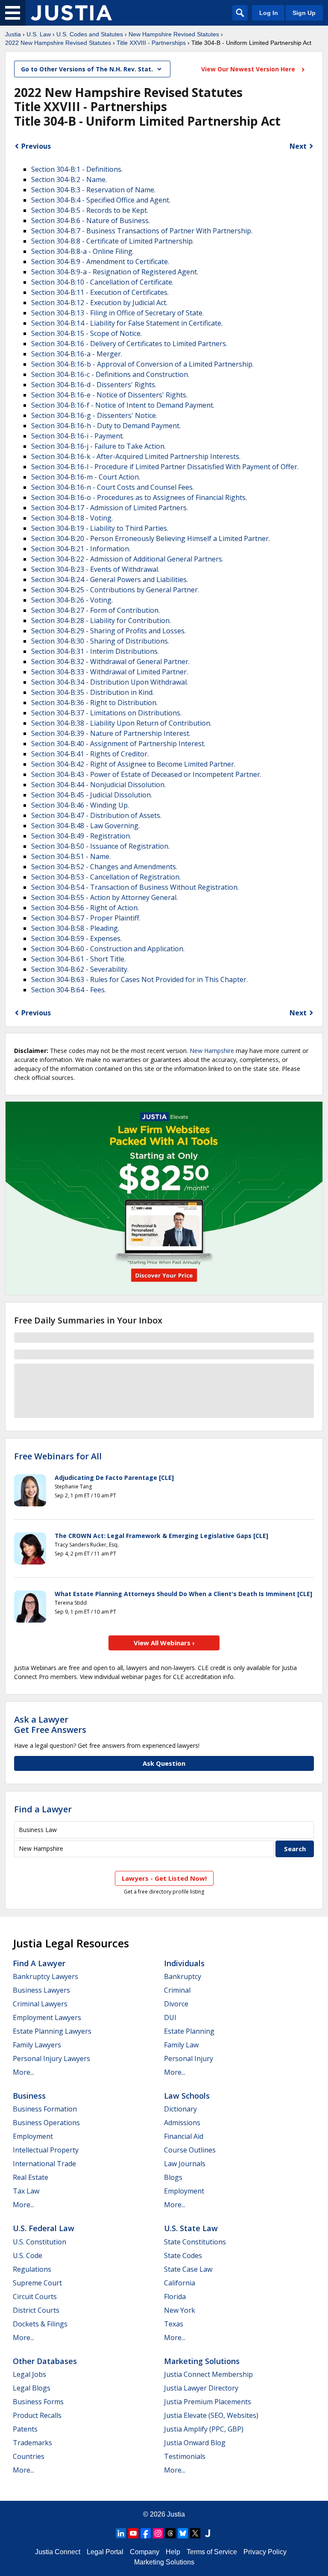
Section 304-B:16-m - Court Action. (86, 477)
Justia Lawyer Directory (201, 2388)
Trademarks (32, 2443)
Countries (29, 2456)
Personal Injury (189, 2058)
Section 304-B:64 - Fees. (69, 990)
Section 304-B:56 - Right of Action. (85, 908)
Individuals (184, 1963)
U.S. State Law (191, 2228)
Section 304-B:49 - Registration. (81, 836)
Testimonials (185, 2456)
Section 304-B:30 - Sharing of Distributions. (100, 641)
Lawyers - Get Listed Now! (164, 1878)
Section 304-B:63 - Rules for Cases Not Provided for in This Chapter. (139, 979)
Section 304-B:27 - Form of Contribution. (95, 610)
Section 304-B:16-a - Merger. (77, 354)
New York (180, 2310)
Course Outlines (190, 2150)
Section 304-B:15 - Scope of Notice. (86, 333)
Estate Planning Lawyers (52, 2031)
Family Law (181, 2045)
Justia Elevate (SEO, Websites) (211, 2415)
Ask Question (164, 1763)
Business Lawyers (41, 1990)
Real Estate (31, 2177)
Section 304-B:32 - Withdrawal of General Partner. (110, 662)
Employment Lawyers (47, 2017)
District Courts (36, 2310)
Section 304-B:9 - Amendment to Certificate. (100, 262)
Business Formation (45, 2109)
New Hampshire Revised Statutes (174, 34)
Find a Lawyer (43, 1809)
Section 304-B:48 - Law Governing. (85, 826)
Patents (25, 2429)
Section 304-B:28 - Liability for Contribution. (101, 620)
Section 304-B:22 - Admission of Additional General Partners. (127, 559)
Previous (36, 146)
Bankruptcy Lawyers (45, 1976)
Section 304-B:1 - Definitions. (77, 169)
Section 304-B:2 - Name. (69, 179)
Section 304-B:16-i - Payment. (78, 436)
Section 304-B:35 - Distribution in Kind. (92, 692)
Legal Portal (105, 2552)
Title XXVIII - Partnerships (151, 43)
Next (298, 146)
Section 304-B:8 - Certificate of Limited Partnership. (113, 241)
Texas (174, 2324)
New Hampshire (212, 1051)
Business (29, 2096)
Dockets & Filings (40, 2324)
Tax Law (26, 2191)
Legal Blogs (32, 2388)
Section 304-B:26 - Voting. (72, 600)
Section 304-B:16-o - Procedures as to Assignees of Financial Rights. (139, 497)
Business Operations (46, 2123)
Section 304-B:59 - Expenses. (76, 938)
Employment (33, 2136)
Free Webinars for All (58, 1456)
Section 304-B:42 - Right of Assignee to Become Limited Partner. (133, 764)
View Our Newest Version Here (249, 69)
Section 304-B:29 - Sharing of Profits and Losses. (108, 631)
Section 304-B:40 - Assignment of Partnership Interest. (118, 744)
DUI (170, 2017)
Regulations (32, 2269)
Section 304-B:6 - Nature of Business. (91, 221)
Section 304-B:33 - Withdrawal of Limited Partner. (110, 672)
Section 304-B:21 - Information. (81, 549)
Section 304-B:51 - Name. (71, 856)
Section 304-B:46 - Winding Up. (80, 805)
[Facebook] (146, 2533)
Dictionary (180, 2109)
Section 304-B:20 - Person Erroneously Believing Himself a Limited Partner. (151, 538)
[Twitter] (195, 2533)
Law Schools (187, 2096)
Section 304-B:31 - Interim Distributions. (95, 651)
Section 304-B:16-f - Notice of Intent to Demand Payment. (123, 405)
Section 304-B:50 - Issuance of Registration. (100, 846)
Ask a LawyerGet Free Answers (50, 1725)
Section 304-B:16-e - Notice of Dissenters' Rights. (109, 395)
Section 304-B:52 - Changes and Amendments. (104, 867)
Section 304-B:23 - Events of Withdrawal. (95, 569)
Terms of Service (212, 2552)
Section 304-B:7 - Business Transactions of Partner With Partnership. (142, 231)
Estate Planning (189, 2031)
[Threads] (170, 2533)
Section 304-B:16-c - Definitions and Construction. (110, 374)
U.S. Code (28, 2255)
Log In (269, 13)
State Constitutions (195, 2242)
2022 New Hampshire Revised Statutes (58, 43)
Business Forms (38, 2402)
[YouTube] (133, 2533)
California (180, 2283)
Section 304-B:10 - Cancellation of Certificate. (102, 282)
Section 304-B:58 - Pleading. (75, 928)
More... (23, 2072)
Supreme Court (37, 2283)
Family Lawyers (37, 2045)
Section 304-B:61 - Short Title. (78, 959)
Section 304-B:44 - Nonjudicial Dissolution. (98, 785)
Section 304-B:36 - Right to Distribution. (94, 703)
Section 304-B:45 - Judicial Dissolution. (92, 795)
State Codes (183, 2255)
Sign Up (304, 13)
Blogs (173, 2177)
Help (173, 2552)
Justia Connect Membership (208, 2374)
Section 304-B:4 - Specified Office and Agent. (101, 200)
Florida (175, 2297)
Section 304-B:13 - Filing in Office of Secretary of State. (117, 313)
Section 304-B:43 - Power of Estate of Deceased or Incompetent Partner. (146, 774)
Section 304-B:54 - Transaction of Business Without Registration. (135, 887)
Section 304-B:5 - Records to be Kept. (90, 210)
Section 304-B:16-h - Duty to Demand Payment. (106, 426)
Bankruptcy (183, 1976)
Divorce (176, 2004)
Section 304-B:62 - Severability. (80, 969)
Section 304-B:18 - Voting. (72, 518)
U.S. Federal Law (44, 2228)
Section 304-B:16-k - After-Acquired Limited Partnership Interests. (136, 456)
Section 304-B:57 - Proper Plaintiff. (86, 918)
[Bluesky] (183, 2533)
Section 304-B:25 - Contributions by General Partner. (115, 590)
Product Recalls (37, 2415)
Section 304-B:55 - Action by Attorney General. (104, 897)
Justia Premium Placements (208, 2402)
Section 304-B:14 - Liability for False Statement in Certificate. (127, 323)
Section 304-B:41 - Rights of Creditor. (90, 754)
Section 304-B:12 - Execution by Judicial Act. (99, 303)
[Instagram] (158, 2533)
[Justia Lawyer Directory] (208, 2533)
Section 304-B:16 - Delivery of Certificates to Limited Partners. (129, 344)
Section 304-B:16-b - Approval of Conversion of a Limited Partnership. (142, 364)
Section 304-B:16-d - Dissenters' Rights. (94, 385)
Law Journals (185, 2164)
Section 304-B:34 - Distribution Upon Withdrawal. (110, 682)
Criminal (177, 1990)
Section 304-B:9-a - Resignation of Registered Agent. (115, 272)
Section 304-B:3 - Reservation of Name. (93, 190)
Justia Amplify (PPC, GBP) (204, 2429)
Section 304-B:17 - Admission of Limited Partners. (110, 508)
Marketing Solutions (202, 2361)
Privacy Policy (265, 2552)
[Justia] (71, 13)
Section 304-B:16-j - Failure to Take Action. (98, 446)
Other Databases (45, 2361)
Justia (13, 34)
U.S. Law (39, 34)
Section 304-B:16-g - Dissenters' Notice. (94, 415)
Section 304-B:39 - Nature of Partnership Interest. (111, 733)
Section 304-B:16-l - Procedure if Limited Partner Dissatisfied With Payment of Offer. (165, 467)
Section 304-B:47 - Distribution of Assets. (96, 815)
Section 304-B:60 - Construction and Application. (108, 949)
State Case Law (188, 2269)
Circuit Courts (35, 2297)
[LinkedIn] (121, 2533)
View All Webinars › (164, 1643)
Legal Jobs (29, 2374)
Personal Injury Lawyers (51, 2058)
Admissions (182, 2123)
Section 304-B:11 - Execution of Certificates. (100, 292)
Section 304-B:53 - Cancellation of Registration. (106, 877)
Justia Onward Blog (195, 2443)
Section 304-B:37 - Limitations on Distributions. (106, 713)
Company (145, 2552)
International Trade (44, 2164)
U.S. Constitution (40, 2242)
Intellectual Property (46, 2150)
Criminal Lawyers (40, 2004)
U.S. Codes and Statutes (90, 34)
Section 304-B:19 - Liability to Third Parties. (100, 528)
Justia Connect (58, 2552)
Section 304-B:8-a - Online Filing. (82, 251)
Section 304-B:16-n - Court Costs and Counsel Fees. (113, 487)
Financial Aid (184, 2136)
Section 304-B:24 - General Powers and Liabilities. (110, 579)
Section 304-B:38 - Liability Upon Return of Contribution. (121, 723)
